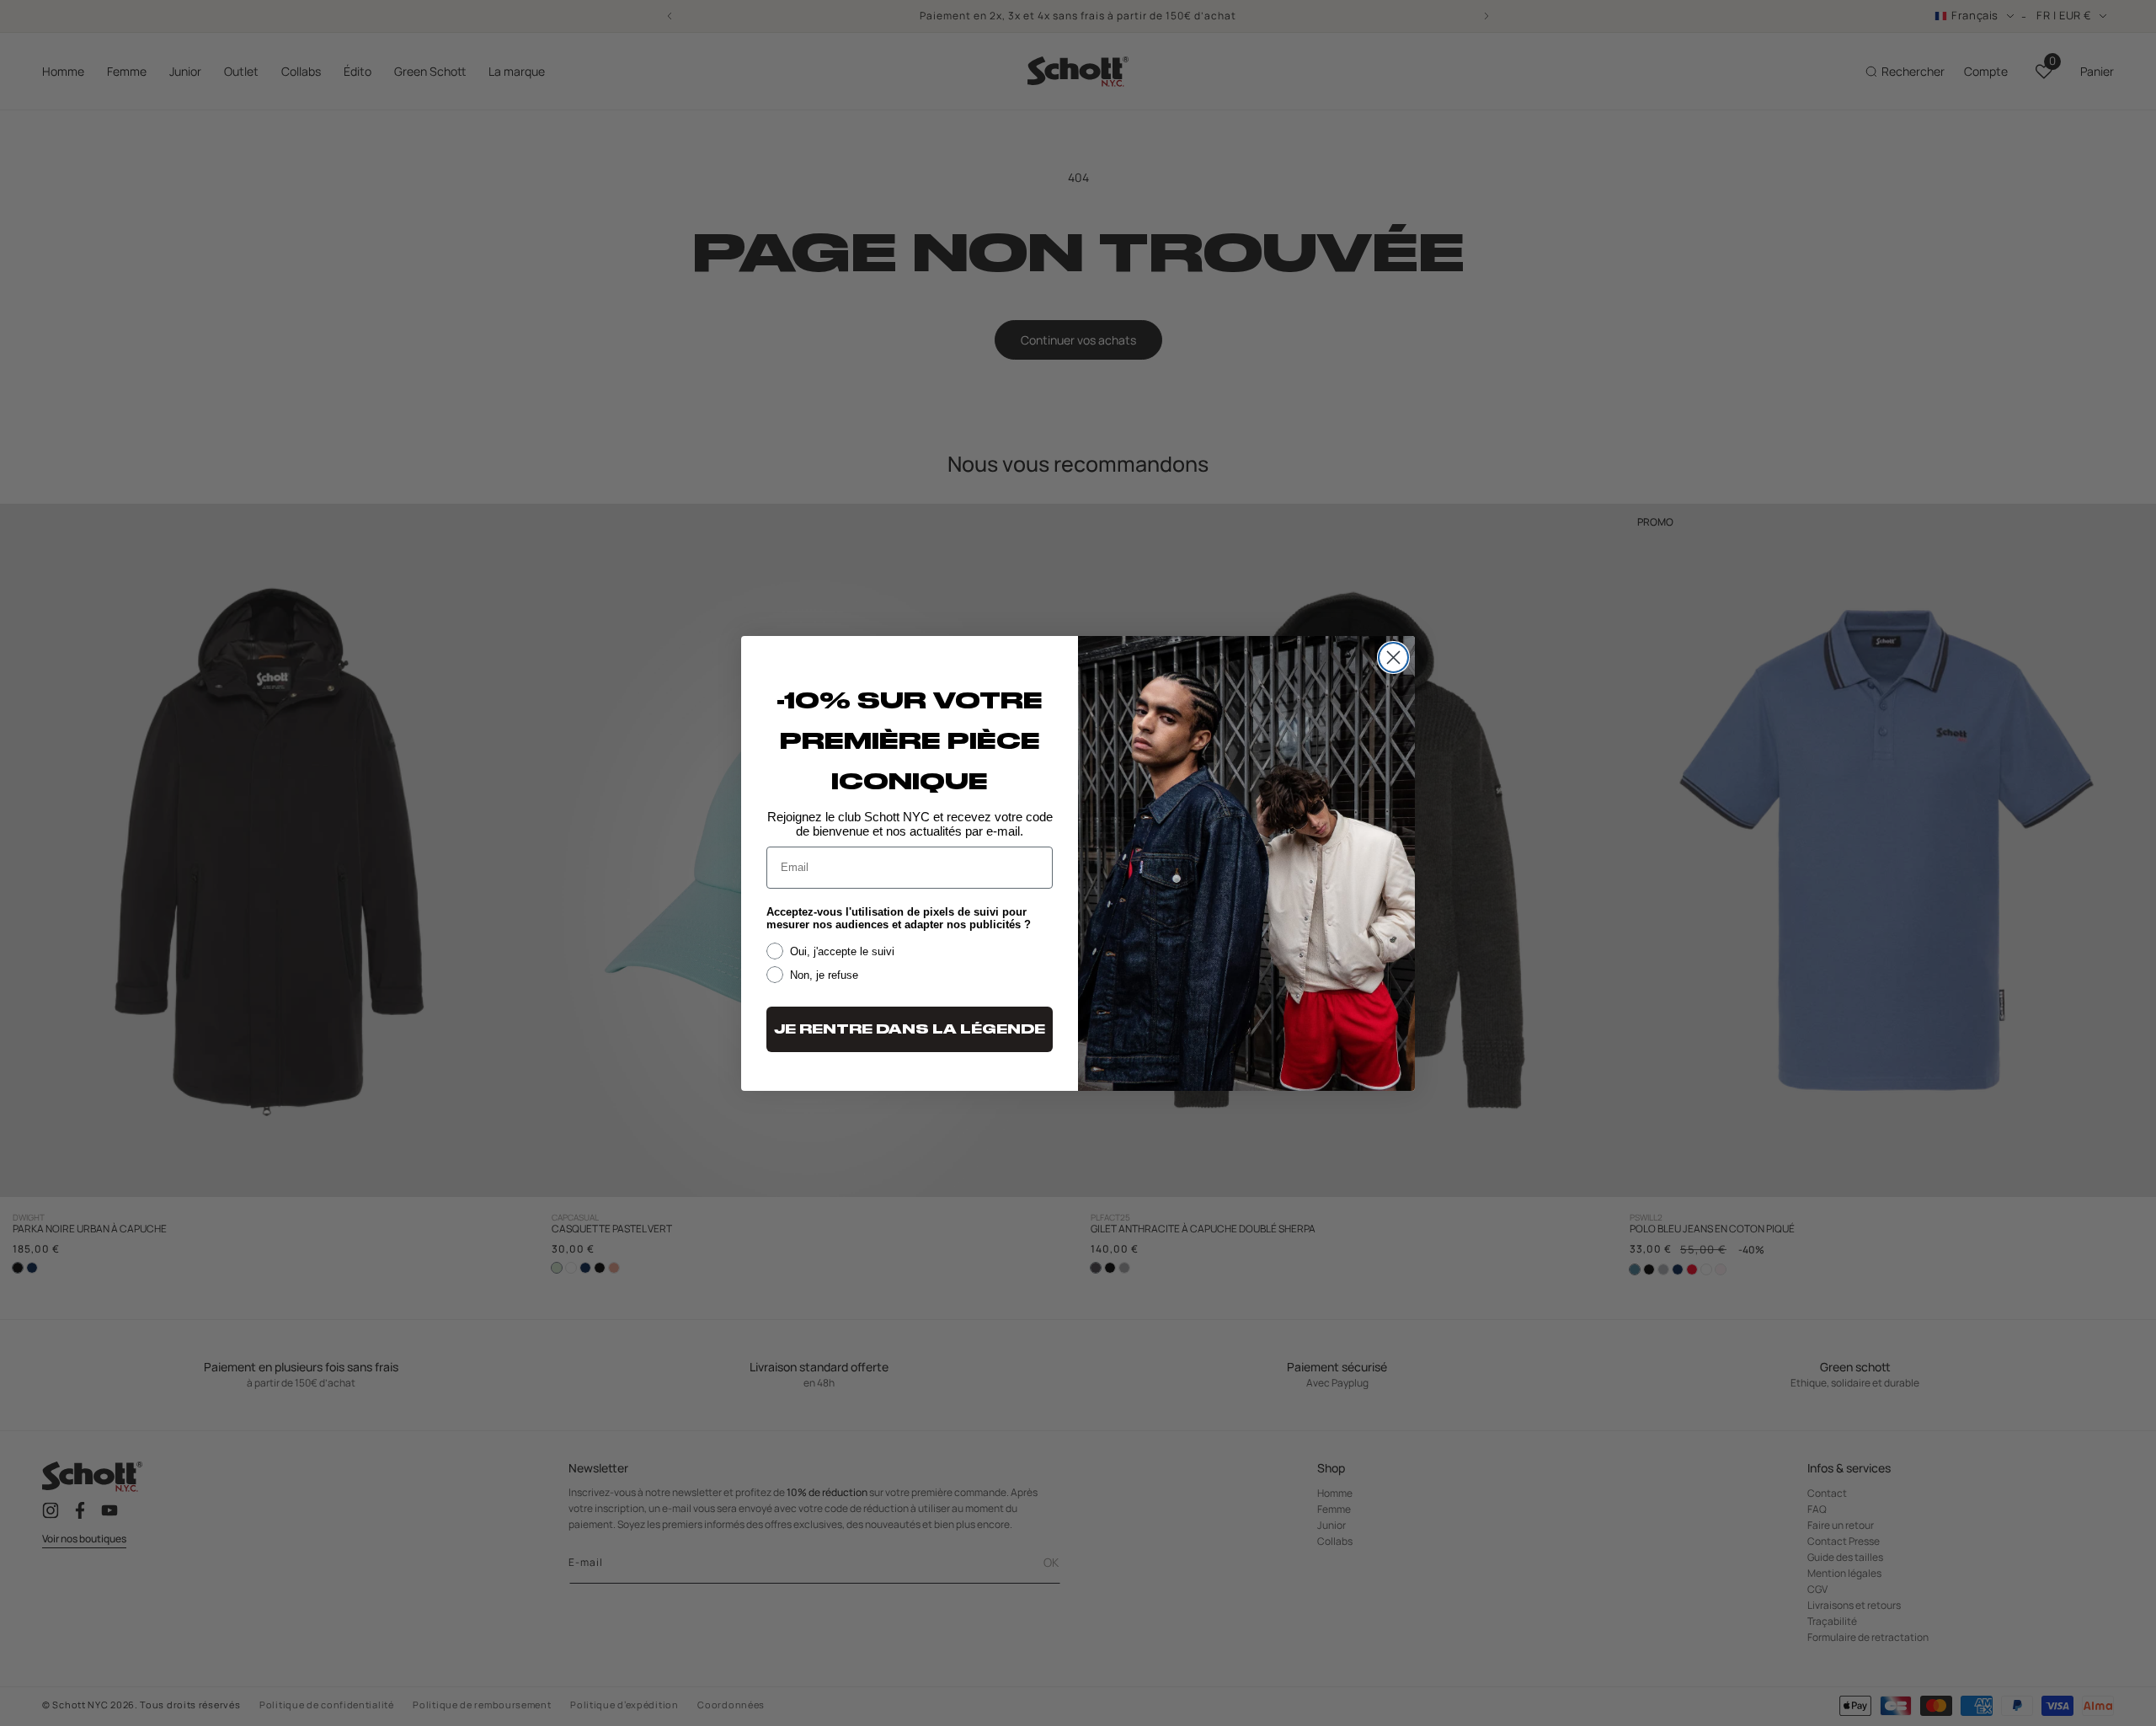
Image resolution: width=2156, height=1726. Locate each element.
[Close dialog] (1393, 657)
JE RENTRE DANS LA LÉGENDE (910, 1029)
